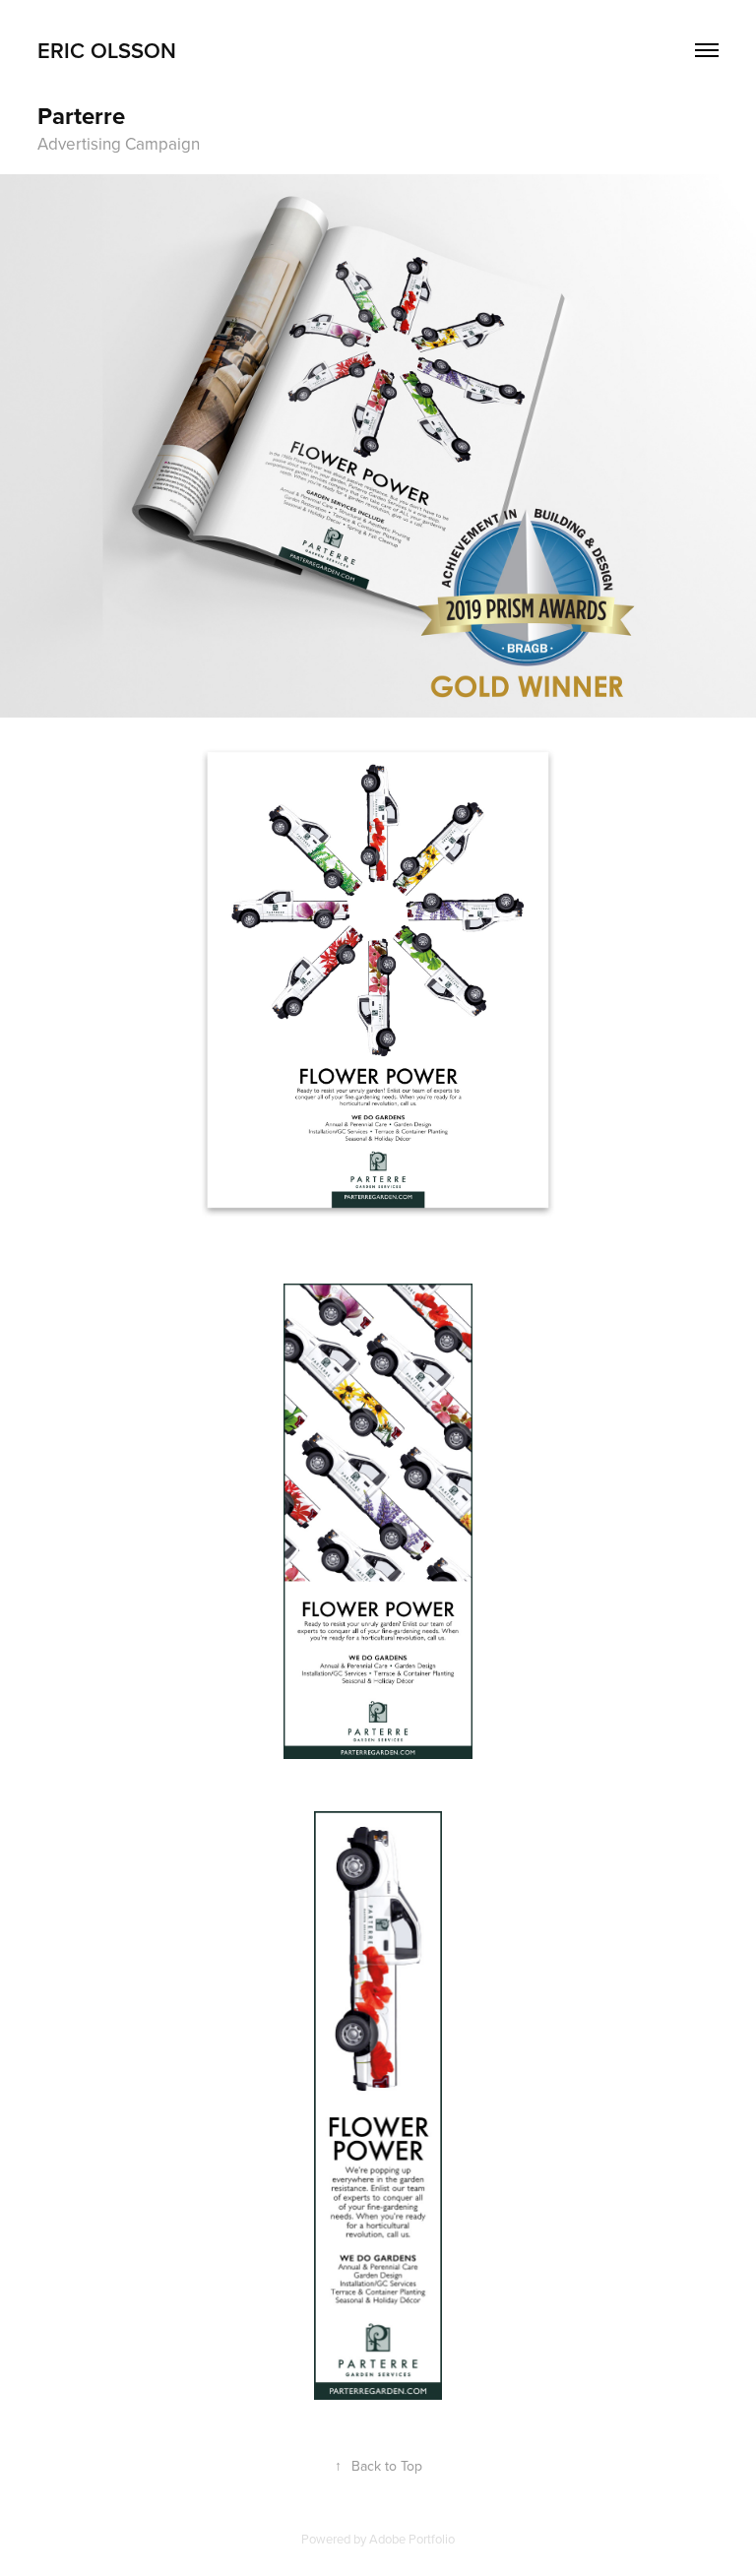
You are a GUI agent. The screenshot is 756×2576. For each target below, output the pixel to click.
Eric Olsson (107, 50)
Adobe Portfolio (412, 2539)
